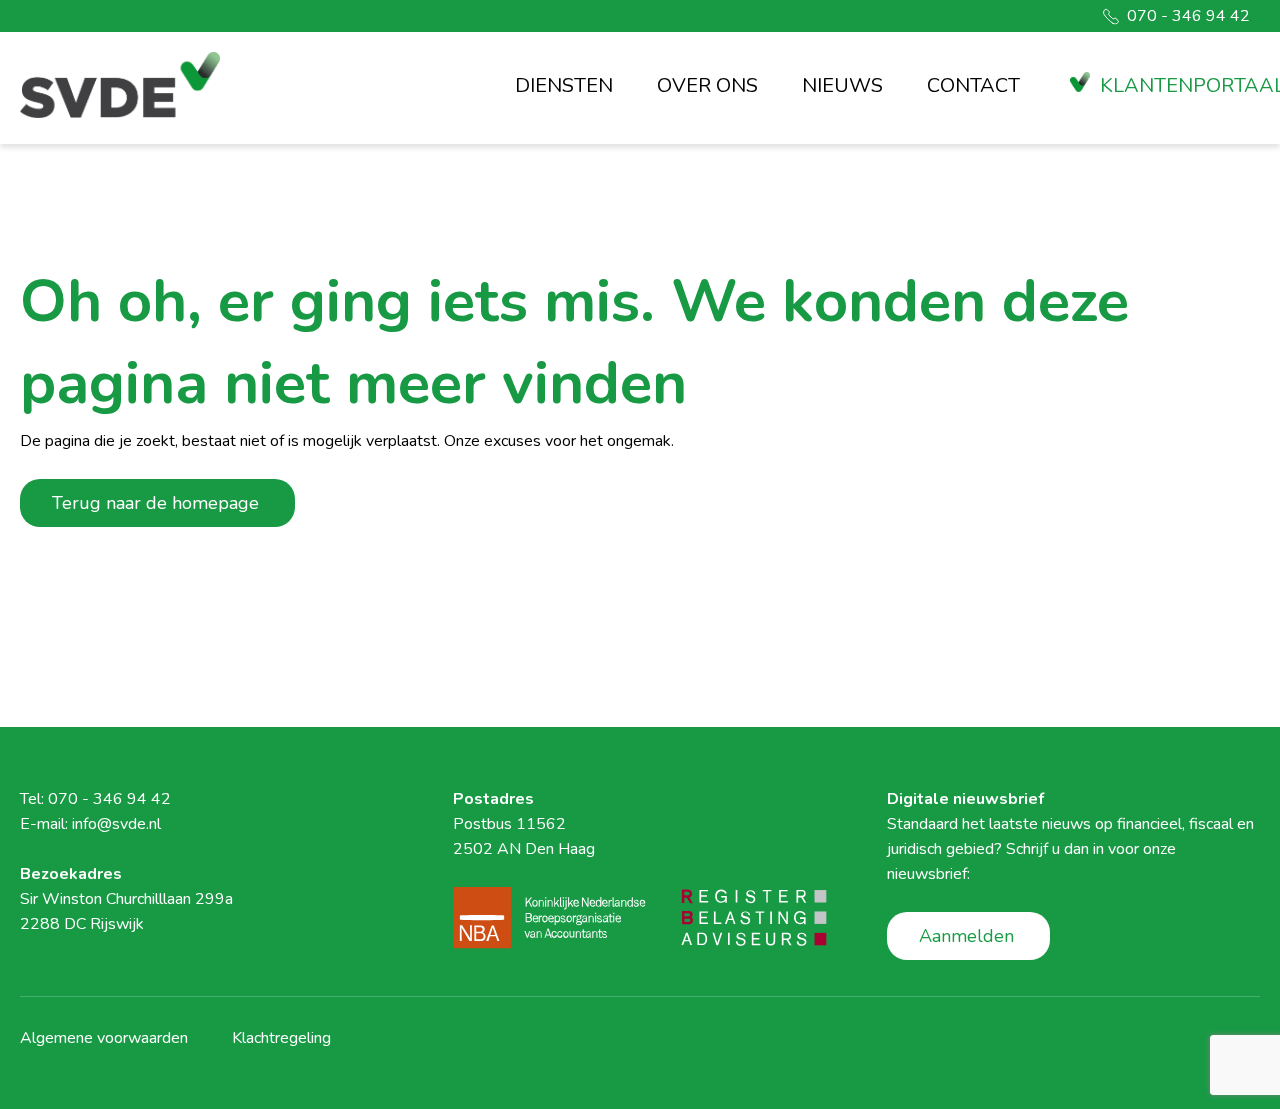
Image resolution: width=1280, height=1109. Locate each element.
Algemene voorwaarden (104, 1038)
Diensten (564, 85)
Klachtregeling (281, 1038)
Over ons (707, 85)
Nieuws (842, 85)
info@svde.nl (116, 824)
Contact (973, 85)
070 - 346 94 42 (1188, 16)
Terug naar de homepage (155, 503)
